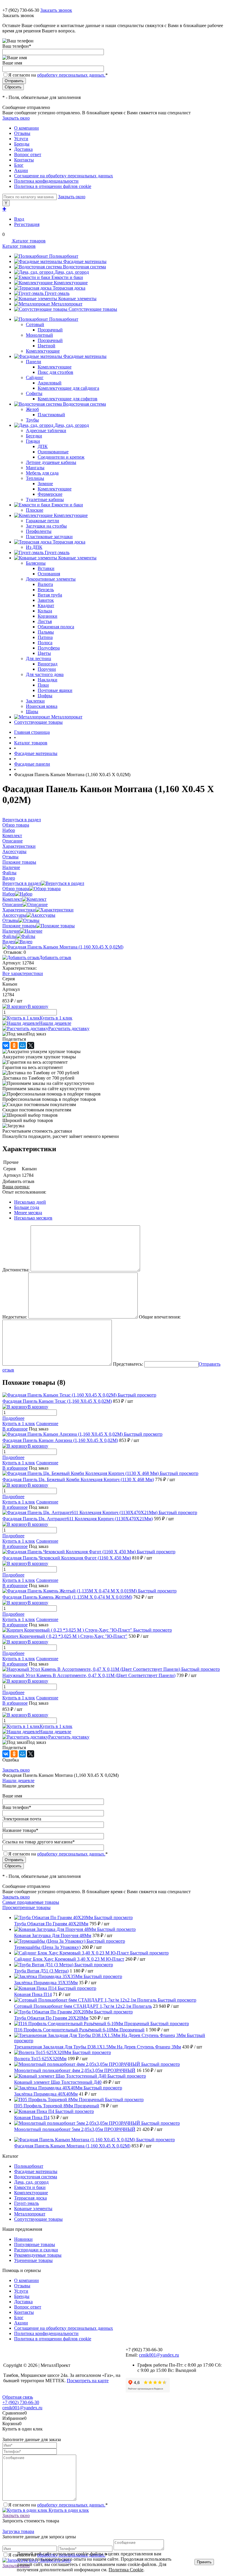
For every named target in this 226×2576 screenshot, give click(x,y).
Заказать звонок (56, 10)
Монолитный (39, 335)
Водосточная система (84, 267)
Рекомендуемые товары (38, 2255)
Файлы (9, 936)
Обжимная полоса (56, 627)
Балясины (36, 563)
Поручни (47, 669)
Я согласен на (58, 75)
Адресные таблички (46, 431)
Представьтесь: (128, 1364)
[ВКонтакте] (6, 1045)
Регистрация (27, 224)
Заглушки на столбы (46, 526)
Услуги (21, 139)
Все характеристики (23, 973)
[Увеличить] (63, 947)
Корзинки (48, 616)
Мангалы (35, 468)
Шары (32, 712)
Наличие (11, 931)
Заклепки (35, 701)
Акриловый (50, 383)
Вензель (46, 590)
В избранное (15, 1429)
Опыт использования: (24, 1192)
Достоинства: (16, 1270)
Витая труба (50, 595)
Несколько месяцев (33, 1218)
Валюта (45, 584)
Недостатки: (15, 1317)
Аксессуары (14, 915)
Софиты (34, 393)
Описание (13, 904)
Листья (45, 621)
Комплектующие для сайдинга (68, 388)
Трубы (32, 420)
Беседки (34, 436)
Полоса (45, 643)
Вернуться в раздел (22, 883)
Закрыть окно (16, 118)
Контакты (24, 160)
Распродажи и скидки (36, 2250)
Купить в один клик (68, 2510)
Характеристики (19, 910)
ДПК (43, 446)
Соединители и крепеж (61, 457)
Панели (34, 362)
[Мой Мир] (22, 1045)
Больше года (27, 1207)
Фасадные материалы (85, 261)
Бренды (22, 144)
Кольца (45, 611)
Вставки (46, 568)
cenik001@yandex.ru (159, 2355)
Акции (21, 170)
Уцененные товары (33, 2260)
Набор (9, 894)
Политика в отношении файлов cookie (53, 186)
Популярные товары (35, 2244)
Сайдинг (35, 377)
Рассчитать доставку (69, 1028)
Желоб (32, 409)
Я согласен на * (58, 2505)
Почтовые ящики (55, 690)
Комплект (12, 899)
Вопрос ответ (28, 155)
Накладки (48, 680)
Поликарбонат (64, 256)
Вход (19, 219)
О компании (26, 128)
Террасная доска (69, 288)
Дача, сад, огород (72, 272)
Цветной (46, 346)
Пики (43, 685)
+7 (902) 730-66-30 (21, 10)
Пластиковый (51, 415)
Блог (19, 165)
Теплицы (35, 478)
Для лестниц (39, 659)
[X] (31, 1045)
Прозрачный (50, 330)
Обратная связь (18, 2397)
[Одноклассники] (14, 1045)
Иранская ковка (42, 706)
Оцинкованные (53, 452)
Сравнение (47, 1424)
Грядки (33, 441)
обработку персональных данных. (71, 75)
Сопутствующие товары (93, 309)
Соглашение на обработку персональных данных (64, 176)
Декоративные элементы (51, 579)
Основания (49, 574)
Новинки (23, 2239)
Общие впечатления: (160, 1317)
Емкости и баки (67, 277)
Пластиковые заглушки (49, 537)
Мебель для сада (42, 473)
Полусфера (49, 648)
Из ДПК (34, 547)
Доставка (23, 149)
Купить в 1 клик (56, 1018)
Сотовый (35, 324)
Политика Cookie (126, 2570)
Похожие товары (19, 926)
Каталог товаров (28, 241)
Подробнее (13, 1418)
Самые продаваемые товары (31, 1902)
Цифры (45, 696)
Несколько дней (30, 1202)
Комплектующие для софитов (68, 399)
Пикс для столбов (55, 372)
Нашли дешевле (55, 1023)
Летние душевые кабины (51, 462)
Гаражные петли (43, 521)
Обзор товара (16, 889)
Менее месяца (28, 1213)
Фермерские (50, 494)
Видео (9, 942)
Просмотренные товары (26, 1907)
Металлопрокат (67, 304)
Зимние (45, 484)
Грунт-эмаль (57, 293)
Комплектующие (71, 283)
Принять (204, 2562)
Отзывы (22, 133)
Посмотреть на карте (88, 2381)
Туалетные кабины (45, 499)
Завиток (46, 600)
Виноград (48, 664)
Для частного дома (45, 674)
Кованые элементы (77, 299)
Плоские (35, 510)
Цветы (44, 653)
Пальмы (46, 632)
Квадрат (46, 605)
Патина (45, 637)
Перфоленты (39, 531)
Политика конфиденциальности (46, 181)
